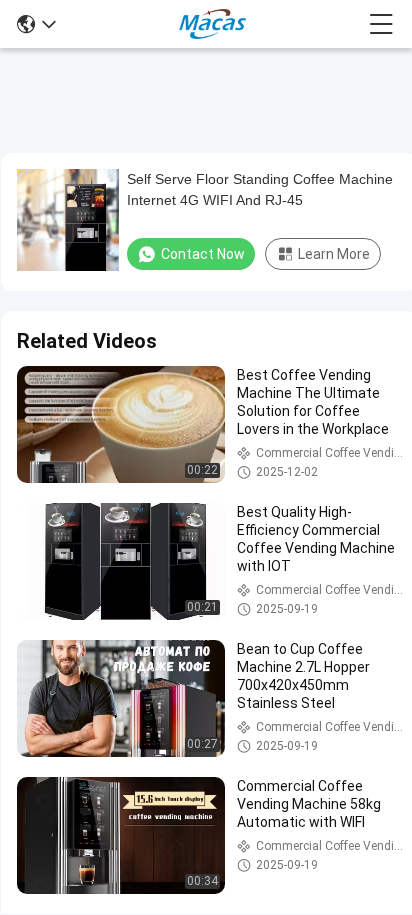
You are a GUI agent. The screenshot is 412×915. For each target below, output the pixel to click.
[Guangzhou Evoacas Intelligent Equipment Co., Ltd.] (212, 24)
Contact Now (203, 254)
